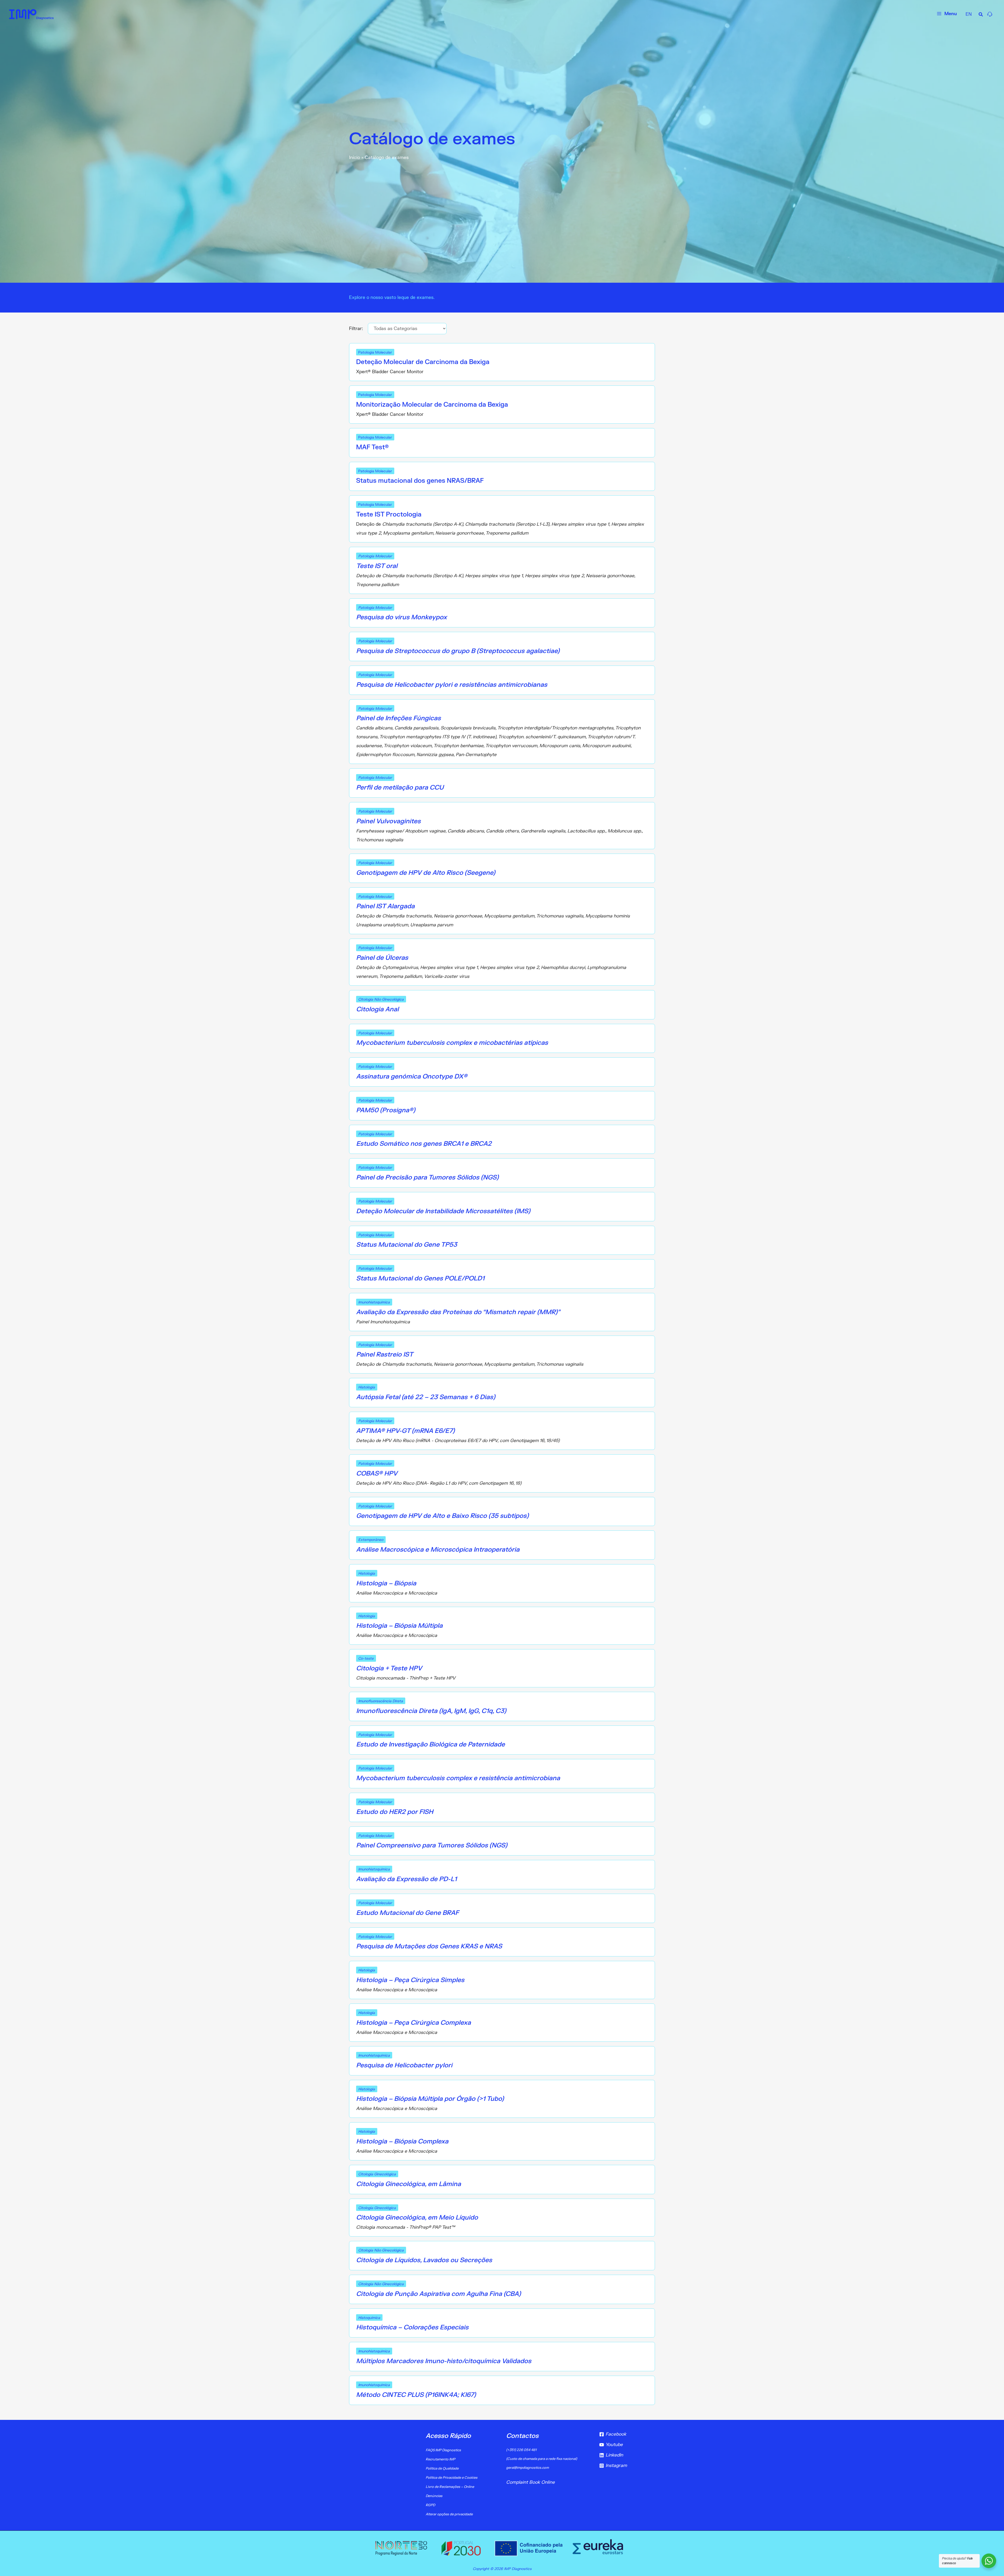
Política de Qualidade (442, 2469)
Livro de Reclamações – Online (450, 2487)
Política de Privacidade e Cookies (452, 2478)
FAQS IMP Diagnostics (443, 2450)
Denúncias (434, 2496)
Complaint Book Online (530, 2482)
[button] (981, 15)
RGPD (430, 2505)
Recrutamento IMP (440, 2459)
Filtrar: (357, 329)
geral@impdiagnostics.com (527, 2468)
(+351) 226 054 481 (521, 2450)
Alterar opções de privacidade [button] (449, 2514)
